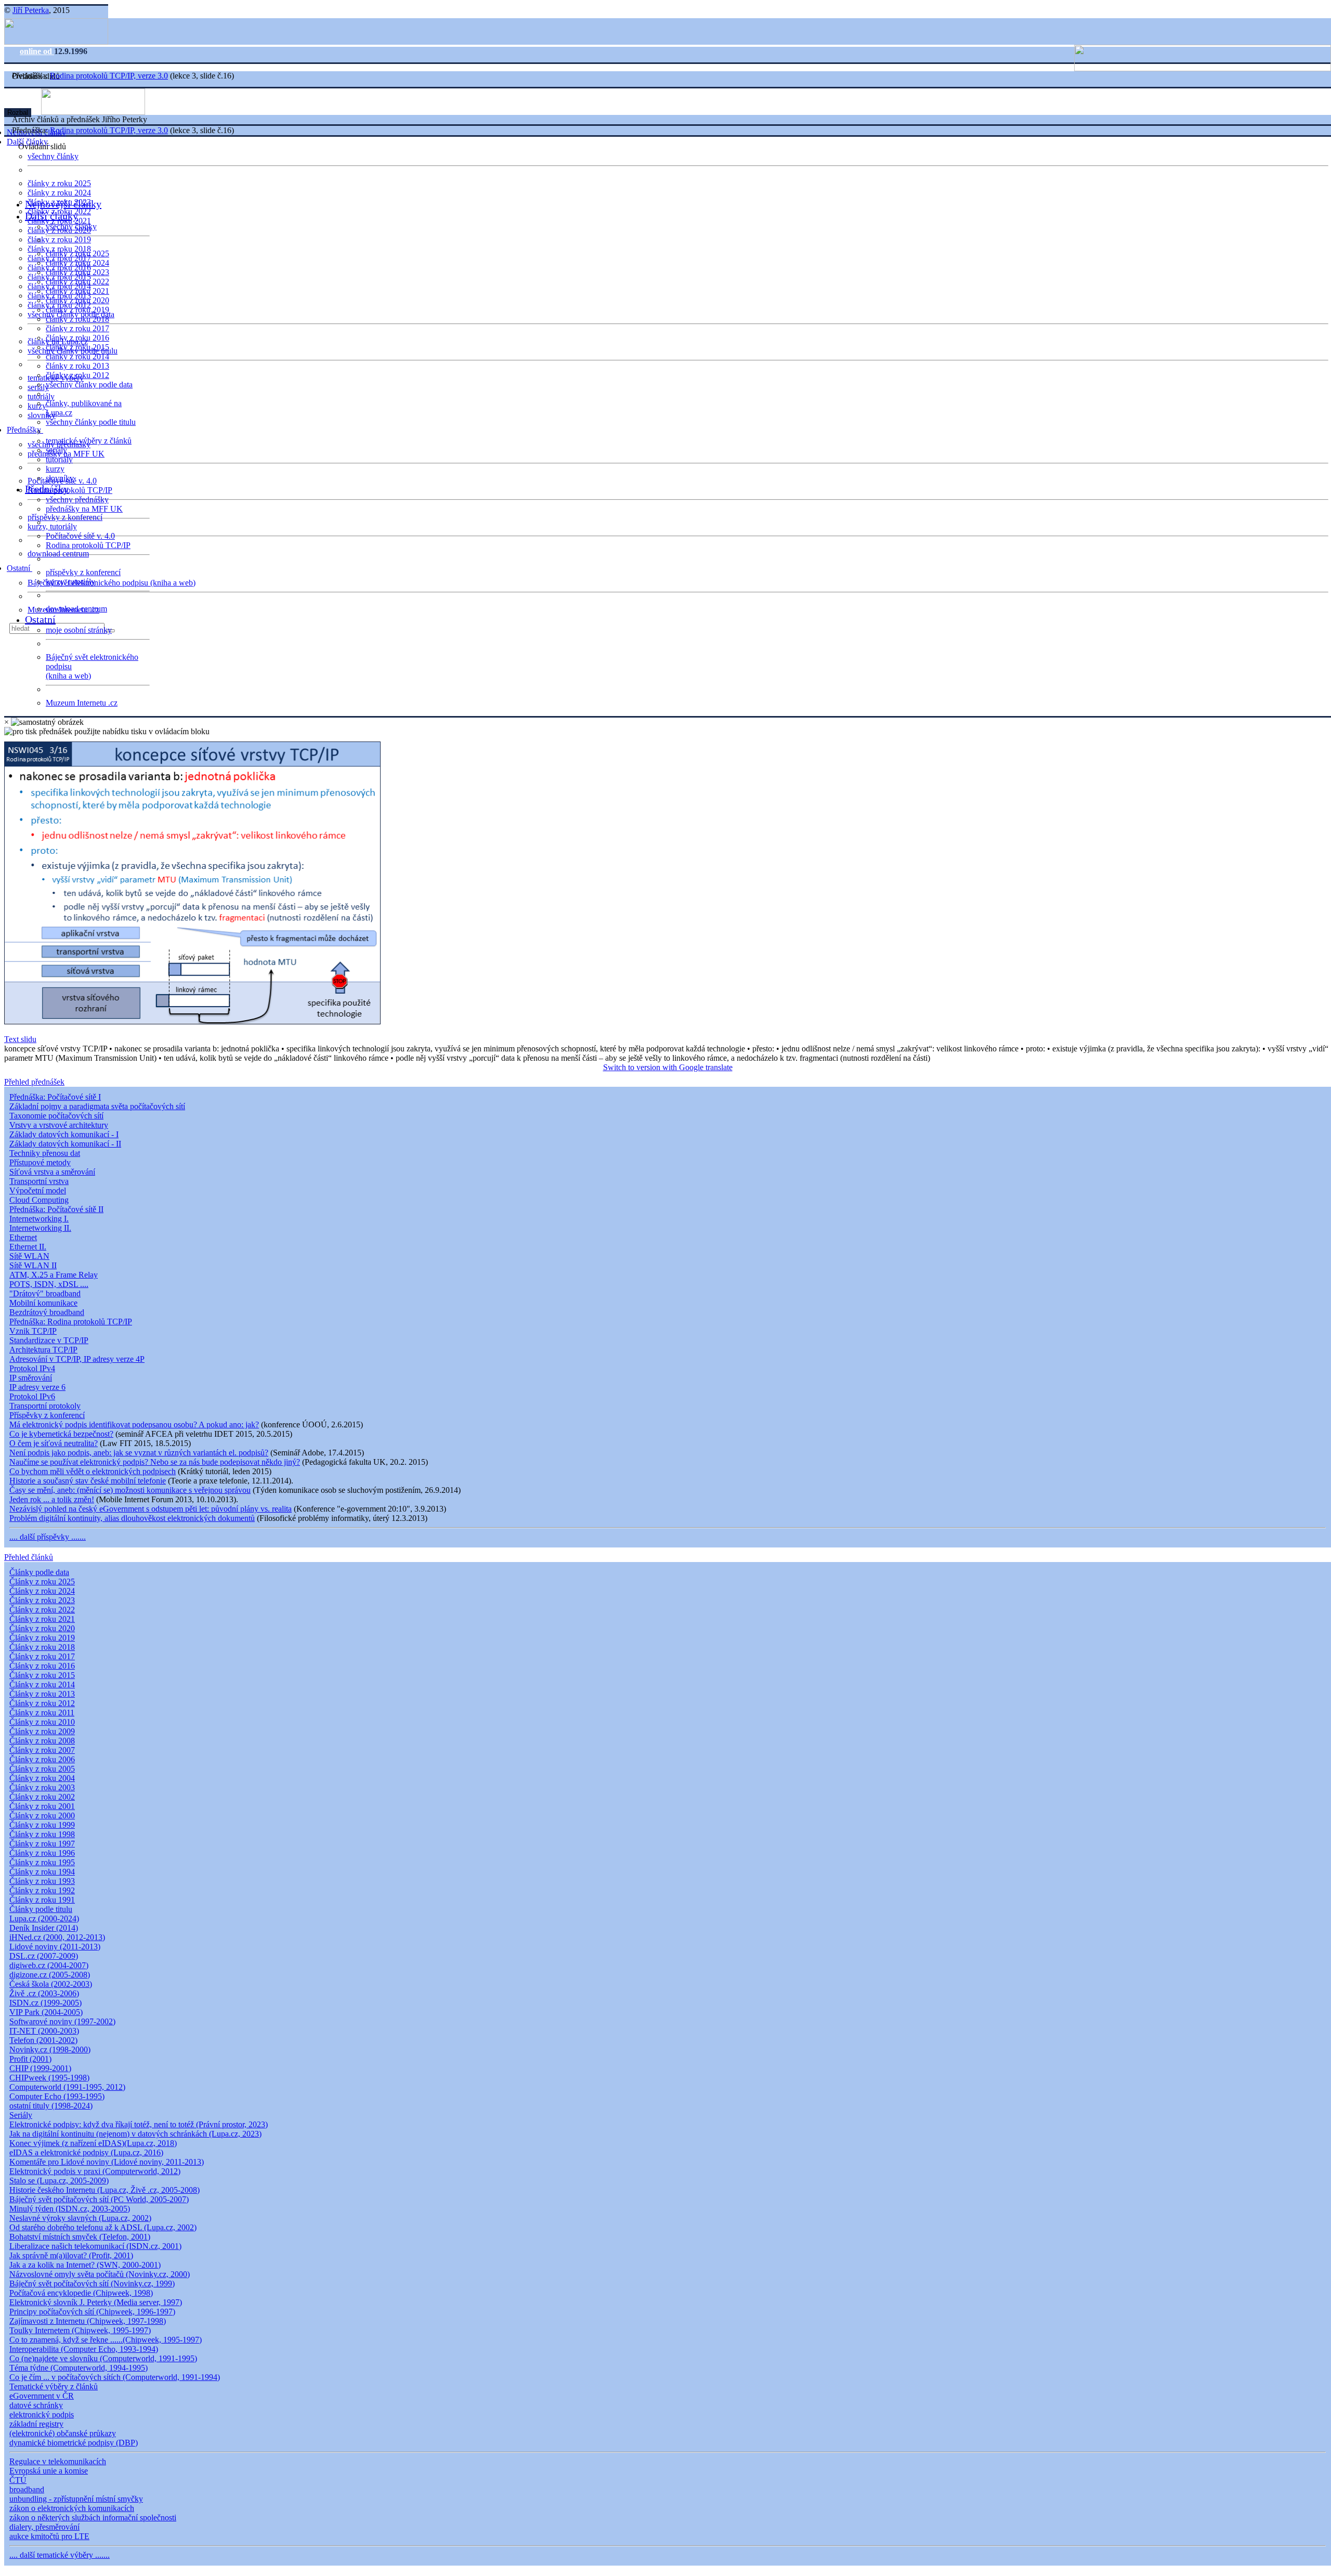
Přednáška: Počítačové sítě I (55, 1097)
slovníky (42, 415)
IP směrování (31, 1378)
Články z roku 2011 (42, 1713)
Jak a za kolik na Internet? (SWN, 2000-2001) (85, 2265)
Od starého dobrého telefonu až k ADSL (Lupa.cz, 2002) (103, 2227)
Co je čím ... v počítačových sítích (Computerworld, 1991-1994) (115, 2377)
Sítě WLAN (29, 1256)
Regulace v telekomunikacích (58, 2461)
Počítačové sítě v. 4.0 (80, 536)
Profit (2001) (30, 2059)
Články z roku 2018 (42, 1647)
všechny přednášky (77, 499)
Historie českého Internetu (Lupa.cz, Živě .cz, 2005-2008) (105, 2190)
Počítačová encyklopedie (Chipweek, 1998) (81, 2293)
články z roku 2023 (77, 272)
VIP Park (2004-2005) (46, 2012)
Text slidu (20, 1039)
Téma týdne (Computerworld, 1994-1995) (79, 2368)
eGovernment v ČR (42, 2396)
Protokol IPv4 (32, 1368)
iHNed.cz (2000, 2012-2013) (57, 1937)
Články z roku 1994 (42, 1872)
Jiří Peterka (31, 10)
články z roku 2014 (77, 356)
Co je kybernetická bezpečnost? (61, 1434)
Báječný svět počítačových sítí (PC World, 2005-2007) (99, 2199)
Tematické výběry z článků (54, 2386)
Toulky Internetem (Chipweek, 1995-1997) (80, 2330)
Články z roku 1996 (42, 1853)
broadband (27, 2489)
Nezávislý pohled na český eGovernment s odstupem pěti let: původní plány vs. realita (151, 1509)
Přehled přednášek (34, 1082)
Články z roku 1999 (42, 1825)
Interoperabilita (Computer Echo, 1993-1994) (84, 2349)
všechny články (53, 156)
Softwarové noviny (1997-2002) (62, 2021)
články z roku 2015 (77, 347)
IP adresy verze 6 (37, 1387)
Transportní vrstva (39, 1181)
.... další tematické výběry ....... (60, 2555)
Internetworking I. (39, 1219)
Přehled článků (29, 1557)
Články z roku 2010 (42, 1722)
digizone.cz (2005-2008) (50, 1975)
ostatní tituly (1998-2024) (51, 2106)
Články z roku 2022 (42, 1610)
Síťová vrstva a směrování (52, 1172)
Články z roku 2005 (42, 1769)
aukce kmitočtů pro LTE (49, 2536)
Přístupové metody (40, 1162)
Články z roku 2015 (42, 1675)
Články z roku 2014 (42, 1684)
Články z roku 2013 (42, 1694)
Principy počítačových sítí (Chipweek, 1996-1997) (92, 2312)
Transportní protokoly (45, 1406)
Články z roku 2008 (42, 1741)
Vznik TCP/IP (33, 1331)
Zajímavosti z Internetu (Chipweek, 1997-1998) (88, 2321)
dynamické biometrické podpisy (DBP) (74, 2443)
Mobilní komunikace (43, 1303)
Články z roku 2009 (42, 1731)
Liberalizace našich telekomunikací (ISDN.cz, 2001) (95, 2246)
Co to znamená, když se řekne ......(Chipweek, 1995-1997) (106, 2340)
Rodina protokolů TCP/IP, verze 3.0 (109, 76)
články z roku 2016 (77, 338)
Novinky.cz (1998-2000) (50, 2050)
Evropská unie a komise (49, 2471)
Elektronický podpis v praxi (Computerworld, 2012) (95, 2171)
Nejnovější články (63, 204)
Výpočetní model (38, 1191)
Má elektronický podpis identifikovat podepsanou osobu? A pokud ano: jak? (134, 1424)
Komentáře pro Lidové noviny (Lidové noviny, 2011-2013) (107, 2162)
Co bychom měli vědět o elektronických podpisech (93, 1471)
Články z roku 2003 (42, 1787)
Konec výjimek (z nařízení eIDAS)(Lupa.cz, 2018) (93, 2143)
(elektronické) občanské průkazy (63, 2433)
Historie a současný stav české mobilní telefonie (88, 1481)
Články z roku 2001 (42, 1806)
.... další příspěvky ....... (48, 1537)
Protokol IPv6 (32, 1396)
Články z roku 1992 (42, 1890)
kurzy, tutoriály (52, 526)
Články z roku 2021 (42, 1619)
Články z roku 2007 (42, 1750)
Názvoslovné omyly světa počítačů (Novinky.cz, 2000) (100, 2274)
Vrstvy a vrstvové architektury (59, 1125)
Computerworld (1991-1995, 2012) (67, 2087)
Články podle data (39, 1572)
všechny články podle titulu (91, 422)
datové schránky (36, 2405)
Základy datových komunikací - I (64, 1134)
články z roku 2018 (77, 319)
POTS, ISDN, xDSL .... (49, 1284)
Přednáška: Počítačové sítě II (56, 1209)
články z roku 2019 (59, 239)
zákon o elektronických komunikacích (72, 2508)
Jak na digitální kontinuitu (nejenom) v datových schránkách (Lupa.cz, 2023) (135, 2134)
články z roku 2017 (77, 328)
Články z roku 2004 (42, 1778)
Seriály (21, 2115)
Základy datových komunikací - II (65, 1144)
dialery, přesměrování (44, 2527)
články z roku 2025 (59, 183)
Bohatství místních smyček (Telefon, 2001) (80, 2237)
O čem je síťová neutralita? (54, 1443)
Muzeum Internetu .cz (82, 703)
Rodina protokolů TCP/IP (70, 490)
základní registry (36, 2424)
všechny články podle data (89, 385)
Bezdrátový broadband (47, 1312)
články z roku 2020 (77, 300)
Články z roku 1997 (42, 1844)
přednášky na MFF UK (84, 509)
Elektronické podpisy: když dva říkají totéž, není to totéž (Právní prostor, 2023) (139, 2124)
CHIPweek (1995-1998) (49, 2078)
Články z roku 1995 (42, 1862)
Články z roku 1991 (42, 1900)
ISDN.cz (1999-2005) (45, 2003)
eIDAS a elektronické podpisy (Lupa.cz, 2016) (86, 2152)
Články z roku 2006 (42, 1759)
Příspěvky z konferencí (47, 1415)
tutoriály (41, 396)
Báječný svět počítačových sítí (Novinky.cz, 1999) (92, 2284)
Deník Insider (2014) (44, 1928)
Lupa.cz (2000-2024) (44, 1918)
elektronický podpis (42, 2415)
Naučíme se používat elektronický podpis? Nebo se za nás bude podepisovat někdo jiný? (155, 1462)
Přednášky (25, 430)
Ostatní (19, 568)
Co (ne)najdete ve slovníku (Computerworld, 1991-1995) (103, 2358)
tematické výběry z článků (89, 441)
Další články (51, 216)
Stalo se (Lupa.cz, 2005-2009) (59, 2181)
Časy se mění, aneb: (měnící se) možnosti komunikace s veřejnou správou (130, 1490)
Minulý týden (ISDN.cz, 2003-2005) (70, 2209)
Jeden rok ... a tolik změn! (52, 1499)
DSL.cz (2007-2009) (44, 1956)
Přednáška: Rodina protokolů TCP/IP (71, 1322)
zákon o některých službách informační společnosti (93, 2518)
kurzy (55, 469)
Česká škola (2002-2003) (51, 1984)
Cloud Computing (39, 1200)
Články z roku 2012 (42, 1703)
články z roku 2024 (59, 193)
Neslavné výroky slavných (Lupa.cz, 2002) (80, 2218)
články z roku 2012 (77, 375)
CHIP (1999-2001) (40, 2068)
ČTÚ (18, 2480)
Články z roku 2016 (42, 1666)
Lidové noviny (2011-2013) (55, 1947)
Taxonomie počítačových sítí (56, 1116)
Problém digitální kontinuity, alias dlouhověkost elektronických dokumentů (132, 1518)
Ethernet (23, 1237)
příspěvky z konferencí (65, 517)
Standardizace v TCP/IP (49, 1340)
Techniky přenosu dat (45, 1153)
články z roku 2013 (77, 366)
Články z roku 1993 (42, 1881)
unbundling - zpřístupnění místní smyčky (76, 2499)
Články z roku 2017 (42, 1656)
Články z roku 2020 (42, 1628)
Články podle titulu (41, 1909)
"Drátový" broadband (45, 1293)
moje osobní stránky (79, 630)
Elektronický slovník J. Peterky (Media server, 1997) (96, 2302)
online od (37, 51)
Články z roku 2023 (42, 1600)
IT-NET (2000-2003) (44, 2031)
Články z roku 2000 (42, 1816)
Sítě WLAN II (33, 1265)
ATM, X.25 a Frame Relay (54, 1275)
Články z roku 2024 (42, 1591)
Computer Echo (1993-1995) (57, 2096)
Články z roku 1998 (42, 1834)
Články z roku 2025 (42, 1582)
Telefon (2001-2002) (43, 2040)
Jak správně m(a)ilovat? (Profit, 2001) (71, 2255)
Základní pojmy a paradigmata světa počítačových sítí (97, 1106)
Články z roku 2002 (42, 1797)
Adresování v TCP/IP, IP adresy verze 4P (77, 1359)
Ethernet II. (28, 1247)
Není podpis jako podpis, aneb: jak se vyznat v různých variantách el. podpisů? (139, 1453)
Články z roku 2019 (42, 1638)
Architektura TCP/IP (43, 1350)
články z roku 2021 (77, 291)
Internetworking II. (40, 1228)
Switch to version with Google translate (668, 1067)
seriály (56, 450)
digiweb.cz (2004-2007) (49, 1965)
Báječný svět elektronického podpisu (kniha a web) (112, 583)
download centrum (58, 554)
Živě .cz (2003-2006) (44, 1993)
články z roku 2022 (77, 282)
